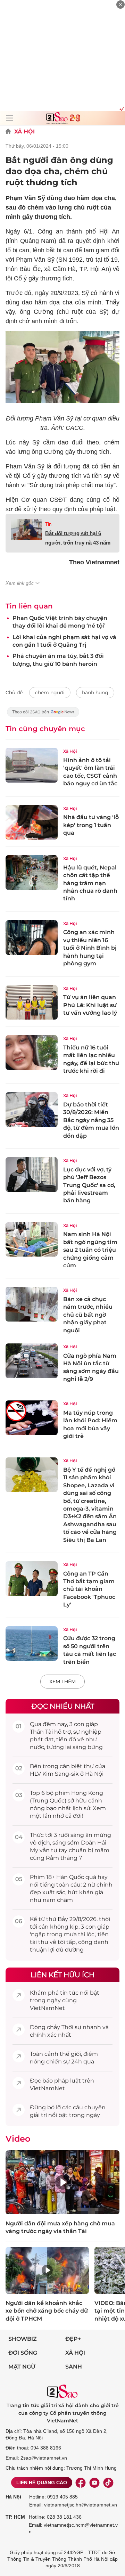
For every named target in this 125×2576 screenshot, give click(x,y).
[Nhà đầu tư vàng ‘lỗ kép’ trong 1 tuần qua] (32, 823)
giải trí (38, 2115)
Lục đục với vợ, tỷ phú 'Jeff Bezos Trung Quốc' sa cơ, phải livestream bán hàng (89, 1185)
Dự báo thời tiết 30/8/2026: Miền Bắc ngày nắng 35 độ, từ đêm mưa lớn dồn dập (91, 1120)
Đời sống (23, 2353)
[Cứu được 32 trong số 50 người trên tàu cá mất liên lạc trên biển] (32, 1644)
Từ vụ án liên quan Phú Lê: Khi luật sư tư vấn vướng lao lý (90, 1005)
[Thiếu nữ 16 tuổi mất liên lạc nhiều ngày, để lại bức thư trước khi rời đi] (32, 1053)
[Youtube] (94, 2483)
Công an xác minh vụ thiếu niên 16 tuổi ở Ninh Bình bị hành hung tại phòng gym (90, 948)
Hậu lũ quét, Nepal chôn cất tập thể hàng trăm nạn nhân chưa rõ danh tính (90, 883)
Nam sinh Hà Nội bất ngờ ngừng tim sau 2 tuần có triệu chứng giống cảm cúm (90, 1250)
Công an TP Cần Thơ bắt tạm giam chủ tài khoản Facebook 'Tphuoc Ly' (89, 1589)
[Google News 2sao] (43, 715)
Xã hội (75, 2353)
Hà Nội (13, 2497)
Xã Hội (24, 132)
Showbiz (23, 2339)
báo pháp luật (62, 2081)
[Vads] (121, 108)
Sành (74, 2367)
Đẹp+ (73, 2339)
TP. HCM (15, 2517)
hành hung (95, 693)
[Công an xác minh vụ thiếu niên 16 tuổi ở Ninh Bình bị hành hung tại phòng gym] (32, 938)
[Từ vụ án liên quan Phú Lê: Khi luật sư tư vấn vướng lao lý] (32, 1003)
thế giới (70, 2054)
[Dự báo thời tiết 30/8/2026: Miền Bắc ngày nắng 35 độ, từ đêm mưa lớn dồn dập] (32, 1110)
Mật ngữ (22, 2367)
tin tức (69, 1993)
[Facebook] (81, 2483)
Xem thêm (62, 1682)
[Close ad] (120, 5)
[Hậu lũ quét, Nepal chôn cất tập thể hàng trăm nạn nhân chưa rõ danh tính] (32, 873)
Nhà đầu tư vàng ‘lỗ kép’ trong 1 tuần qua (91, 825)
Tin (48, 524)
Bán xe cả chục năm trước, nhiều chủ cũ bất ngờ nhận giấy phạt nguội (88, 1315)
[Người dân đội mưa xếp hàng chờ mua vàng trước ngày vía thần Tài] (62, 2182)
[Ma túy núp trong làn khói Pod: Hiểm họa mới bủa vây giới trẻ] (32, 1418)
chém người (50, 693)
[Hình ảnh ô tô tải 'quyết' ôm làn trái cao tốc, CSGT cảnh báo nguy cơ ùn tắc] (32, 765)
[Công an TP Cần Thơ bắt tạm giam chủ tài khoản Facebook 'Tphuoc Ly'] (32, 1579)
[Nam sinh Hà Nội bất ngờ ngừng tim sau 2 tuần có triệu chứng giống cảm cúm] (32, 1240)
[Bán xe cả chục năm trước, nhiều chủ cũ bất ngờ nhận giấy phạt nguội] (32, 1304)
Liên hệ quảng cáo (42, 2483)
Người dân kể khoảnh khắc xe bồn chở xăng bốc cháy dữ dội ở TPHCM (47, 2311)
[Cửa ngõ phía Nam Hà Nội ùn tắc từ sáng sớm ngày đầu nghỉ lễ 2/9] (32, 1361)
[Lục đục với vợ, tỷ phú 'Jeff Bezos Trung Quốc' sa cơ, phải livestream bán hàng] (32, 1175)
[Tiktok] (108, 2483)
